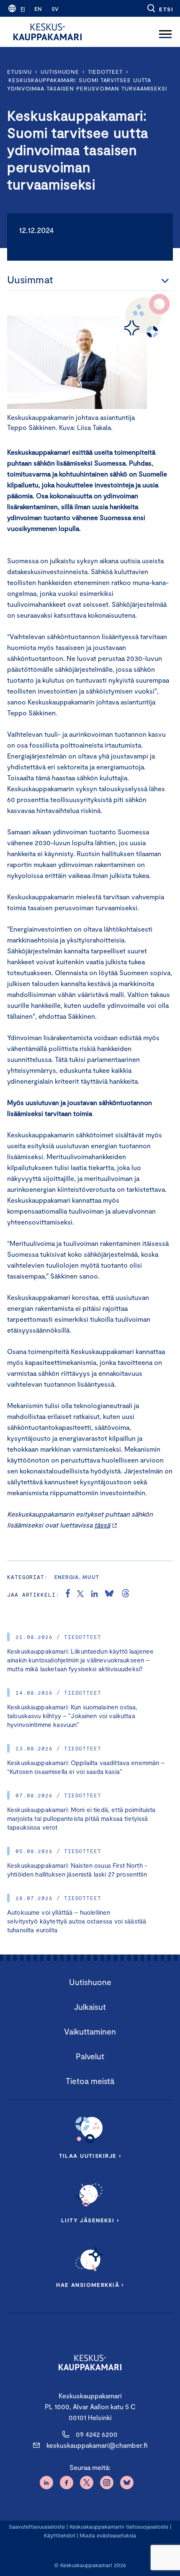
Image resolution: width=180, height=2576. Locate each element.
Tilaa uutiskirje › (90, 2156)
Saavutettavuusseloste (37, 2527)
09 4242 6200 (97, 2434)
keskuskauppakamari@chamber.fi (97, 2445)
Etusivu (19, 72)
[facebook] (68, 1595)
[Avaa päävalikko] (165, 32)
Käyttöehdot (60, 2535)
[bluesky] (109, 1595)
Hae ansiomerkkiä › (90, 2285)
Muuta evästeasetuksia (108, 2535)
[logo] (48, 32)
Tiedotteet (105, 72)
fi (23, 9)
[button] (160, 8)
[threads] (126, 1595)
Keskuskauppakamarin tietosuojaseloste (118, 2527)
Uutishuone (60, 72)
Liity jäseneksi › (90, 2220)
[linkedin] (94, 1595)
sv (55, 9)
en (38, 9)
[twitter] (80, 1595)
